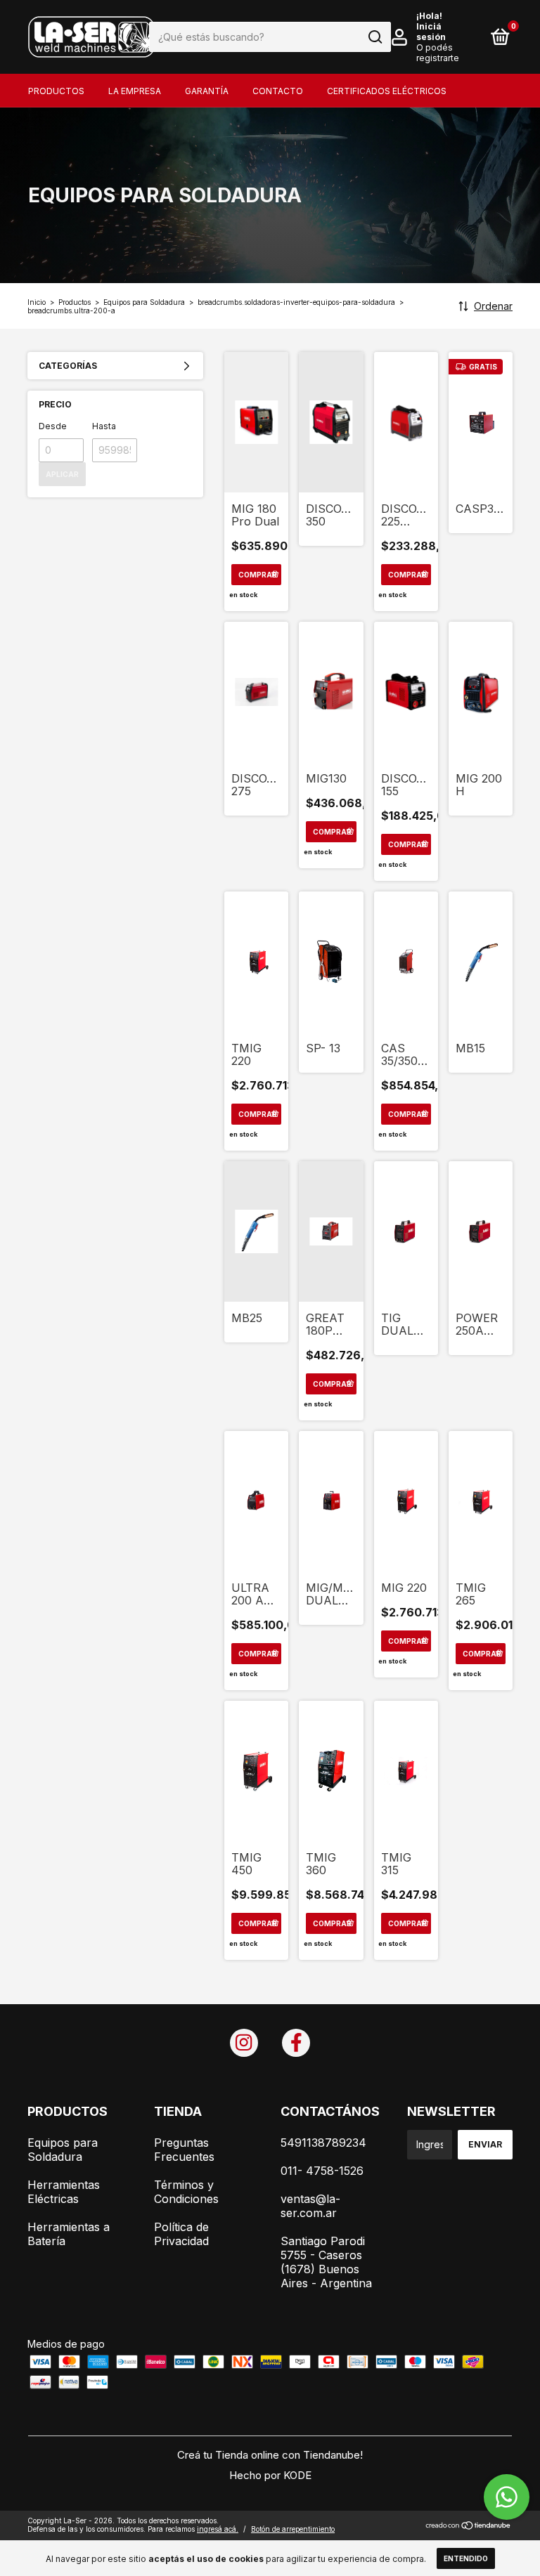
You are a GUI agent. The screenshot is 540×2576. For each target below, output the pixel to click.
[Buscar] (374, 37)
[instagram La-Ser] (244, 2043)
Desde (53, 426)
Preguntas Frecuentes (184, 2150)
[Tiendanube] (469, 2526)
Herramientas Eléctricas (64, 2192)
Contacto (278, 91)
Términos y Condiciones (186, 2192)
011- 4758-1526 (322, 2171)
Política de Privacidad (181, 2234)
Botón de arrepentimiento (293, 2529)
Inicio (37, 302)
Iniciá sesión (431, 32)
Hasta (104, 426)
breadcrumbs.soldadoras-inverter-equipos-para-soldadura (296, 302)
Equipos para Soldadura (144, 302)
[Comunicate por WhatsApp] (507, 2497)
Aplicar (62, 474)
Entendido (466, 2558)
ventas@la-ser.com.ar (310, 2206)
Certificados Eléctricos (387, 91)
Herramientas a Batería (69, 2234)
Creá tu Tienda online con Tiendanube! (270, 2455)
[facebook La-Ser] (296, 2043)
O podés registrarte (438, 53)
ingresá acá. (218, 2529)
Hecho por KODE (270, 2475)
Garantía (207, 91)
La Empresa (135, 91)
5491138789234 (323, 2143)
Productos (56, 91)
